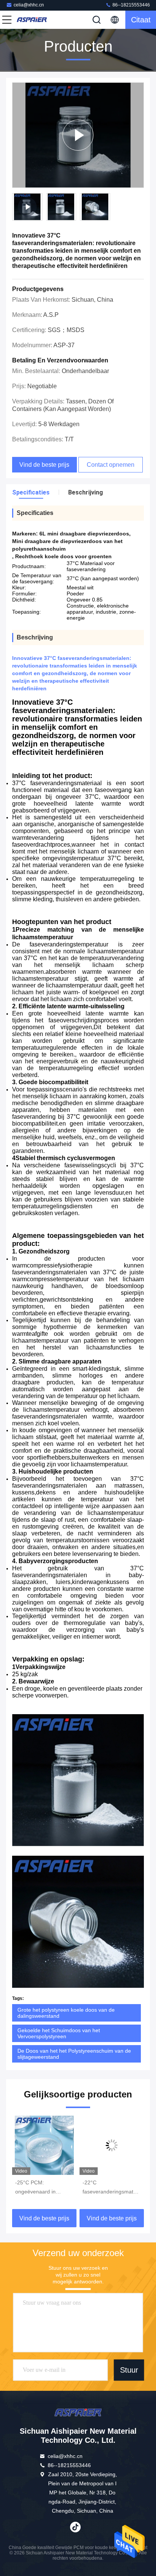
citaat (141, 20)
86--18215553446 (131, 5)
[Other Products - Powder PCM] (78, 135)
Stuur (129, 2370)
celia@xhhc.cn (29, 5)
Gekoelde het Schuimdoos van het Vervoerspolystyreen (59, 2033)
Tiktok (75, 2527)
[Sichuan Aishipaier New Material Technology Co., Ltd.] (32, 20)
